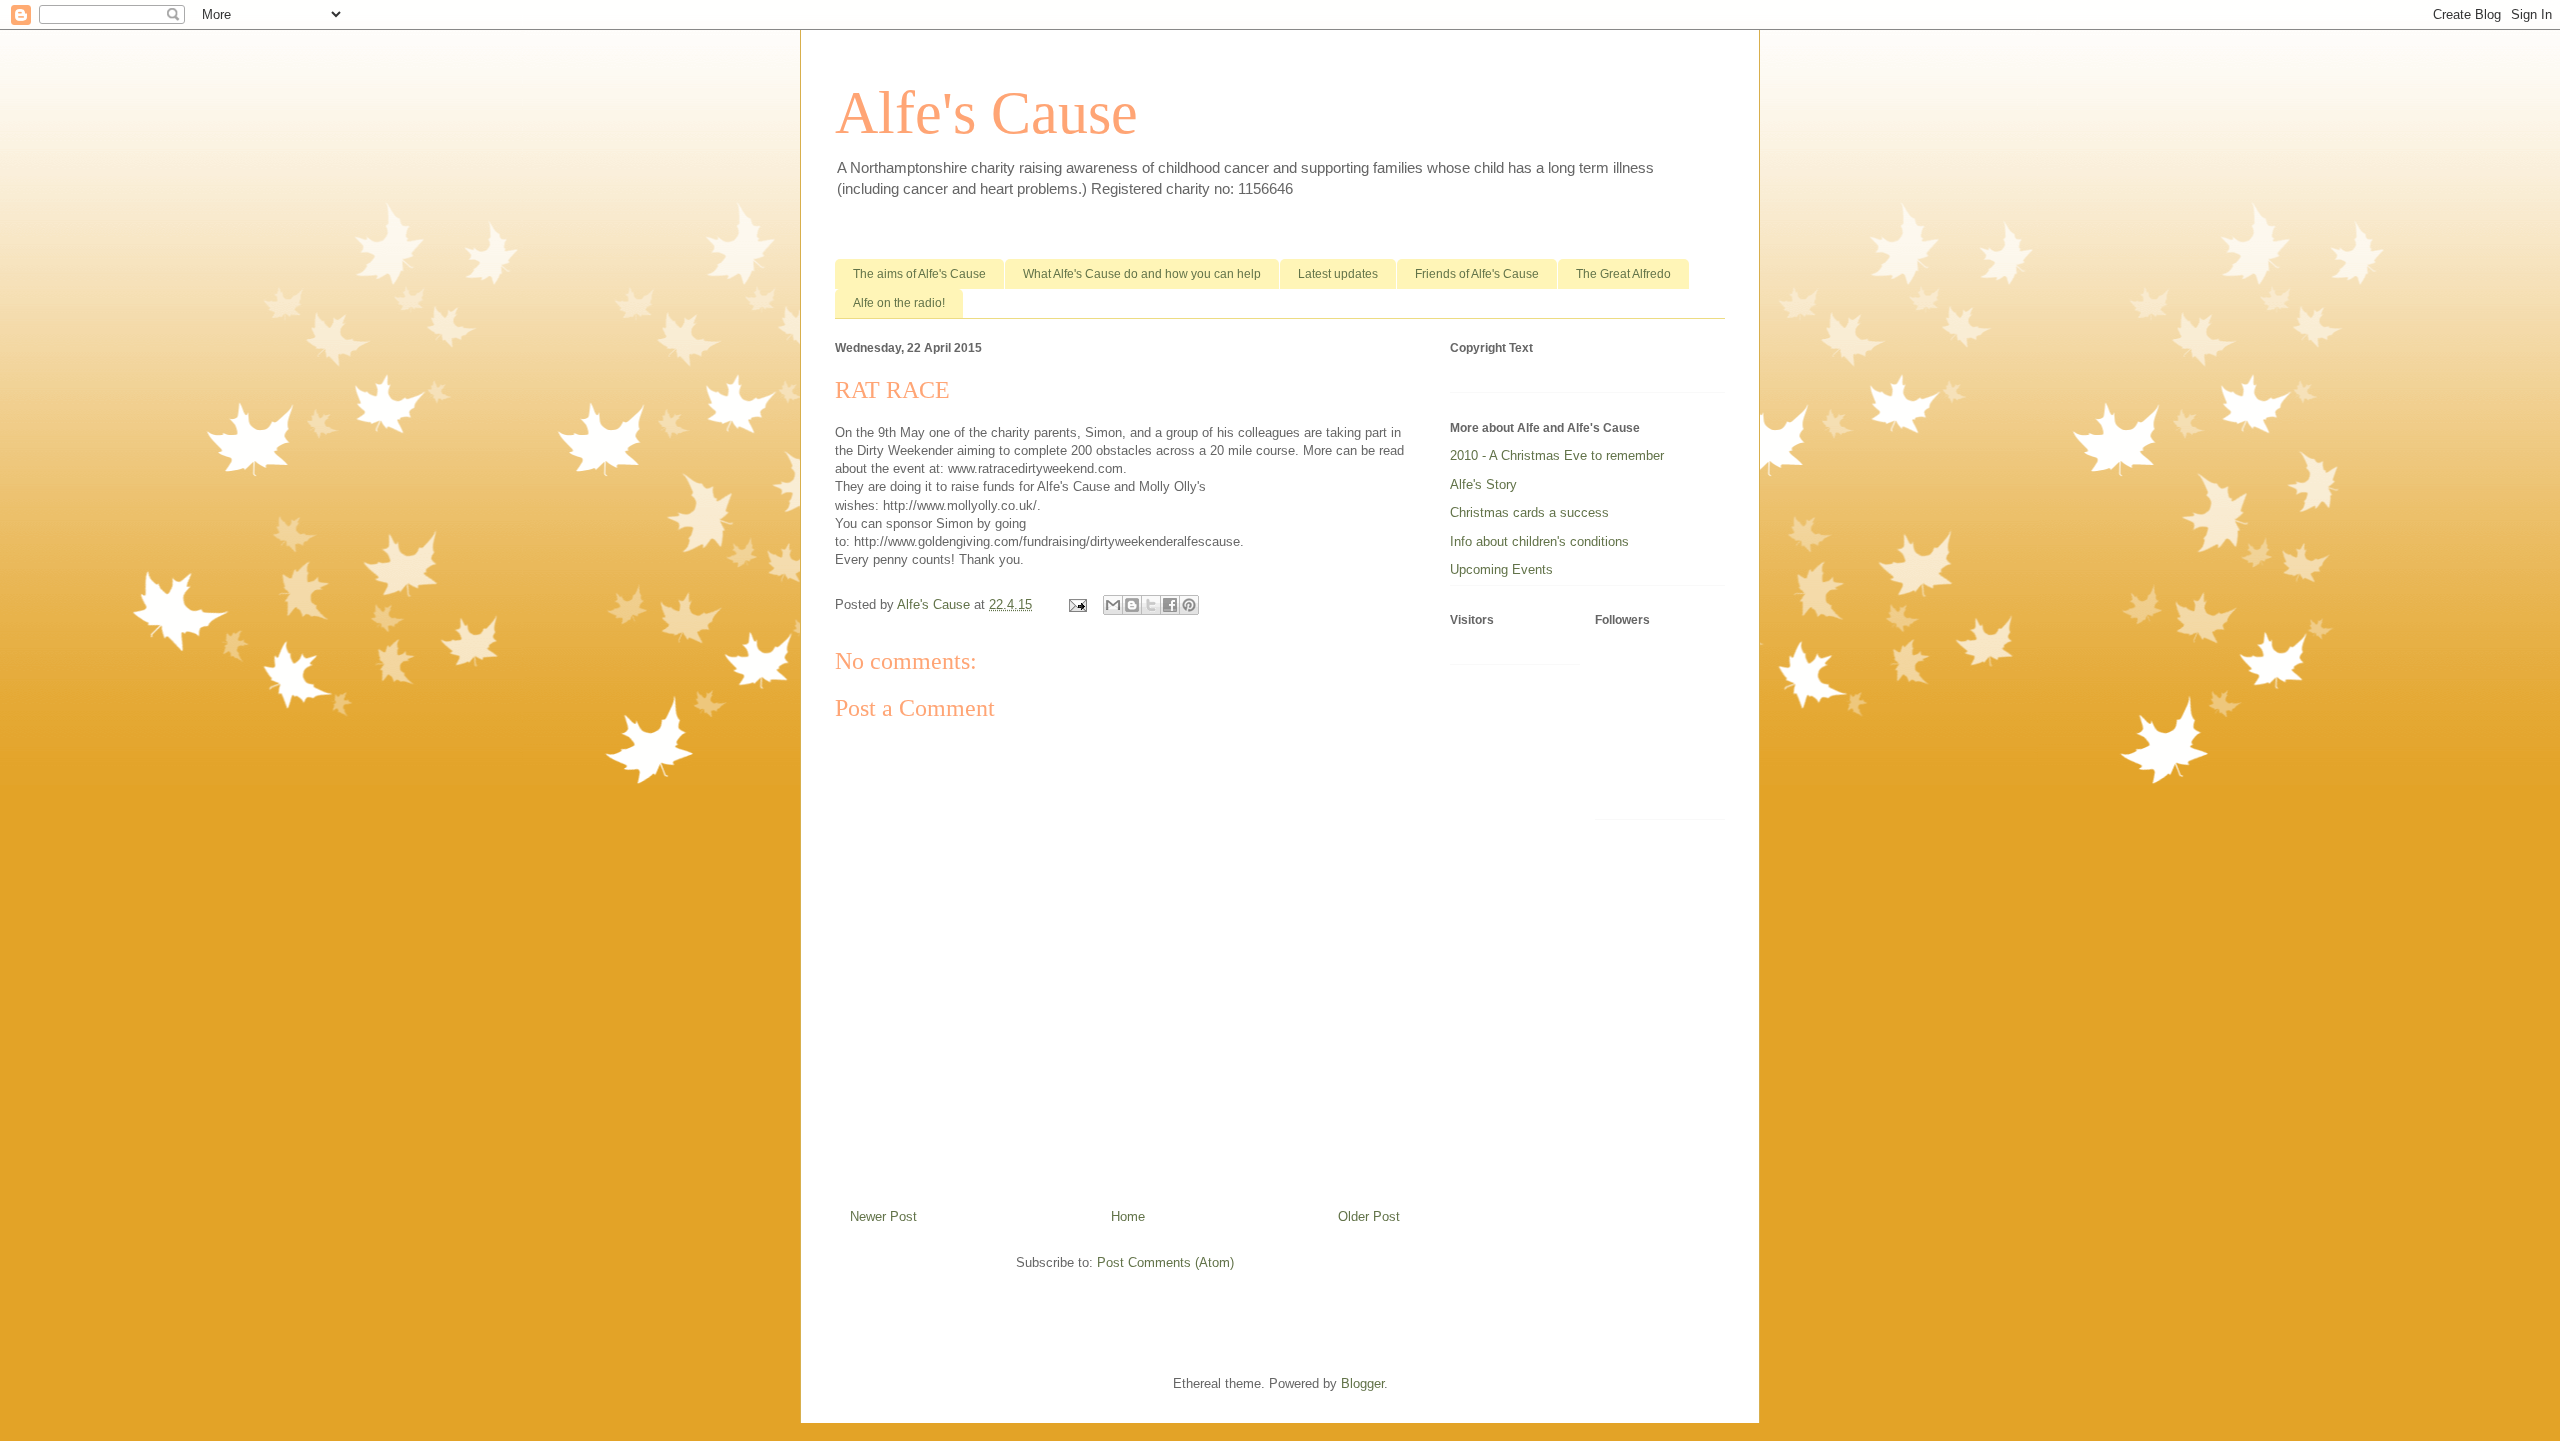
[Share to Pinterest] (1189, 605)
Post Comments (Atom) (1165, 1262)
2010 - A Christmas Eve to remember (1557, 455)
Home (1128, 1216)
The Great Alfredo (1623, 274)
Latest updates (1338, 274)
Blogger (1362, 1383)
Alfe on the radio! (899, 303)
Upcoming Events (1501, 569)
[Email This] (1113, 605)
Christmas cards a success (1529, 512)
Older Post (1369, 1216)
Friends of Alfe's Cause (1477, 274)
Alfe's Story (1483, 484)
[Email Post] (1076, 604)
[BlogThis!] (1132, 605)
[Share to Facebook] (1170, 605)
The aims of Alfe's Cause (919, 274)
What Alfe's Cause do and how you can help (1142, 274)
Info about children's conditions (1539, 541)
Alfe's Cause (986, 113)
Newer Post (883, 1216)
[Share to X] (1151, 605)
